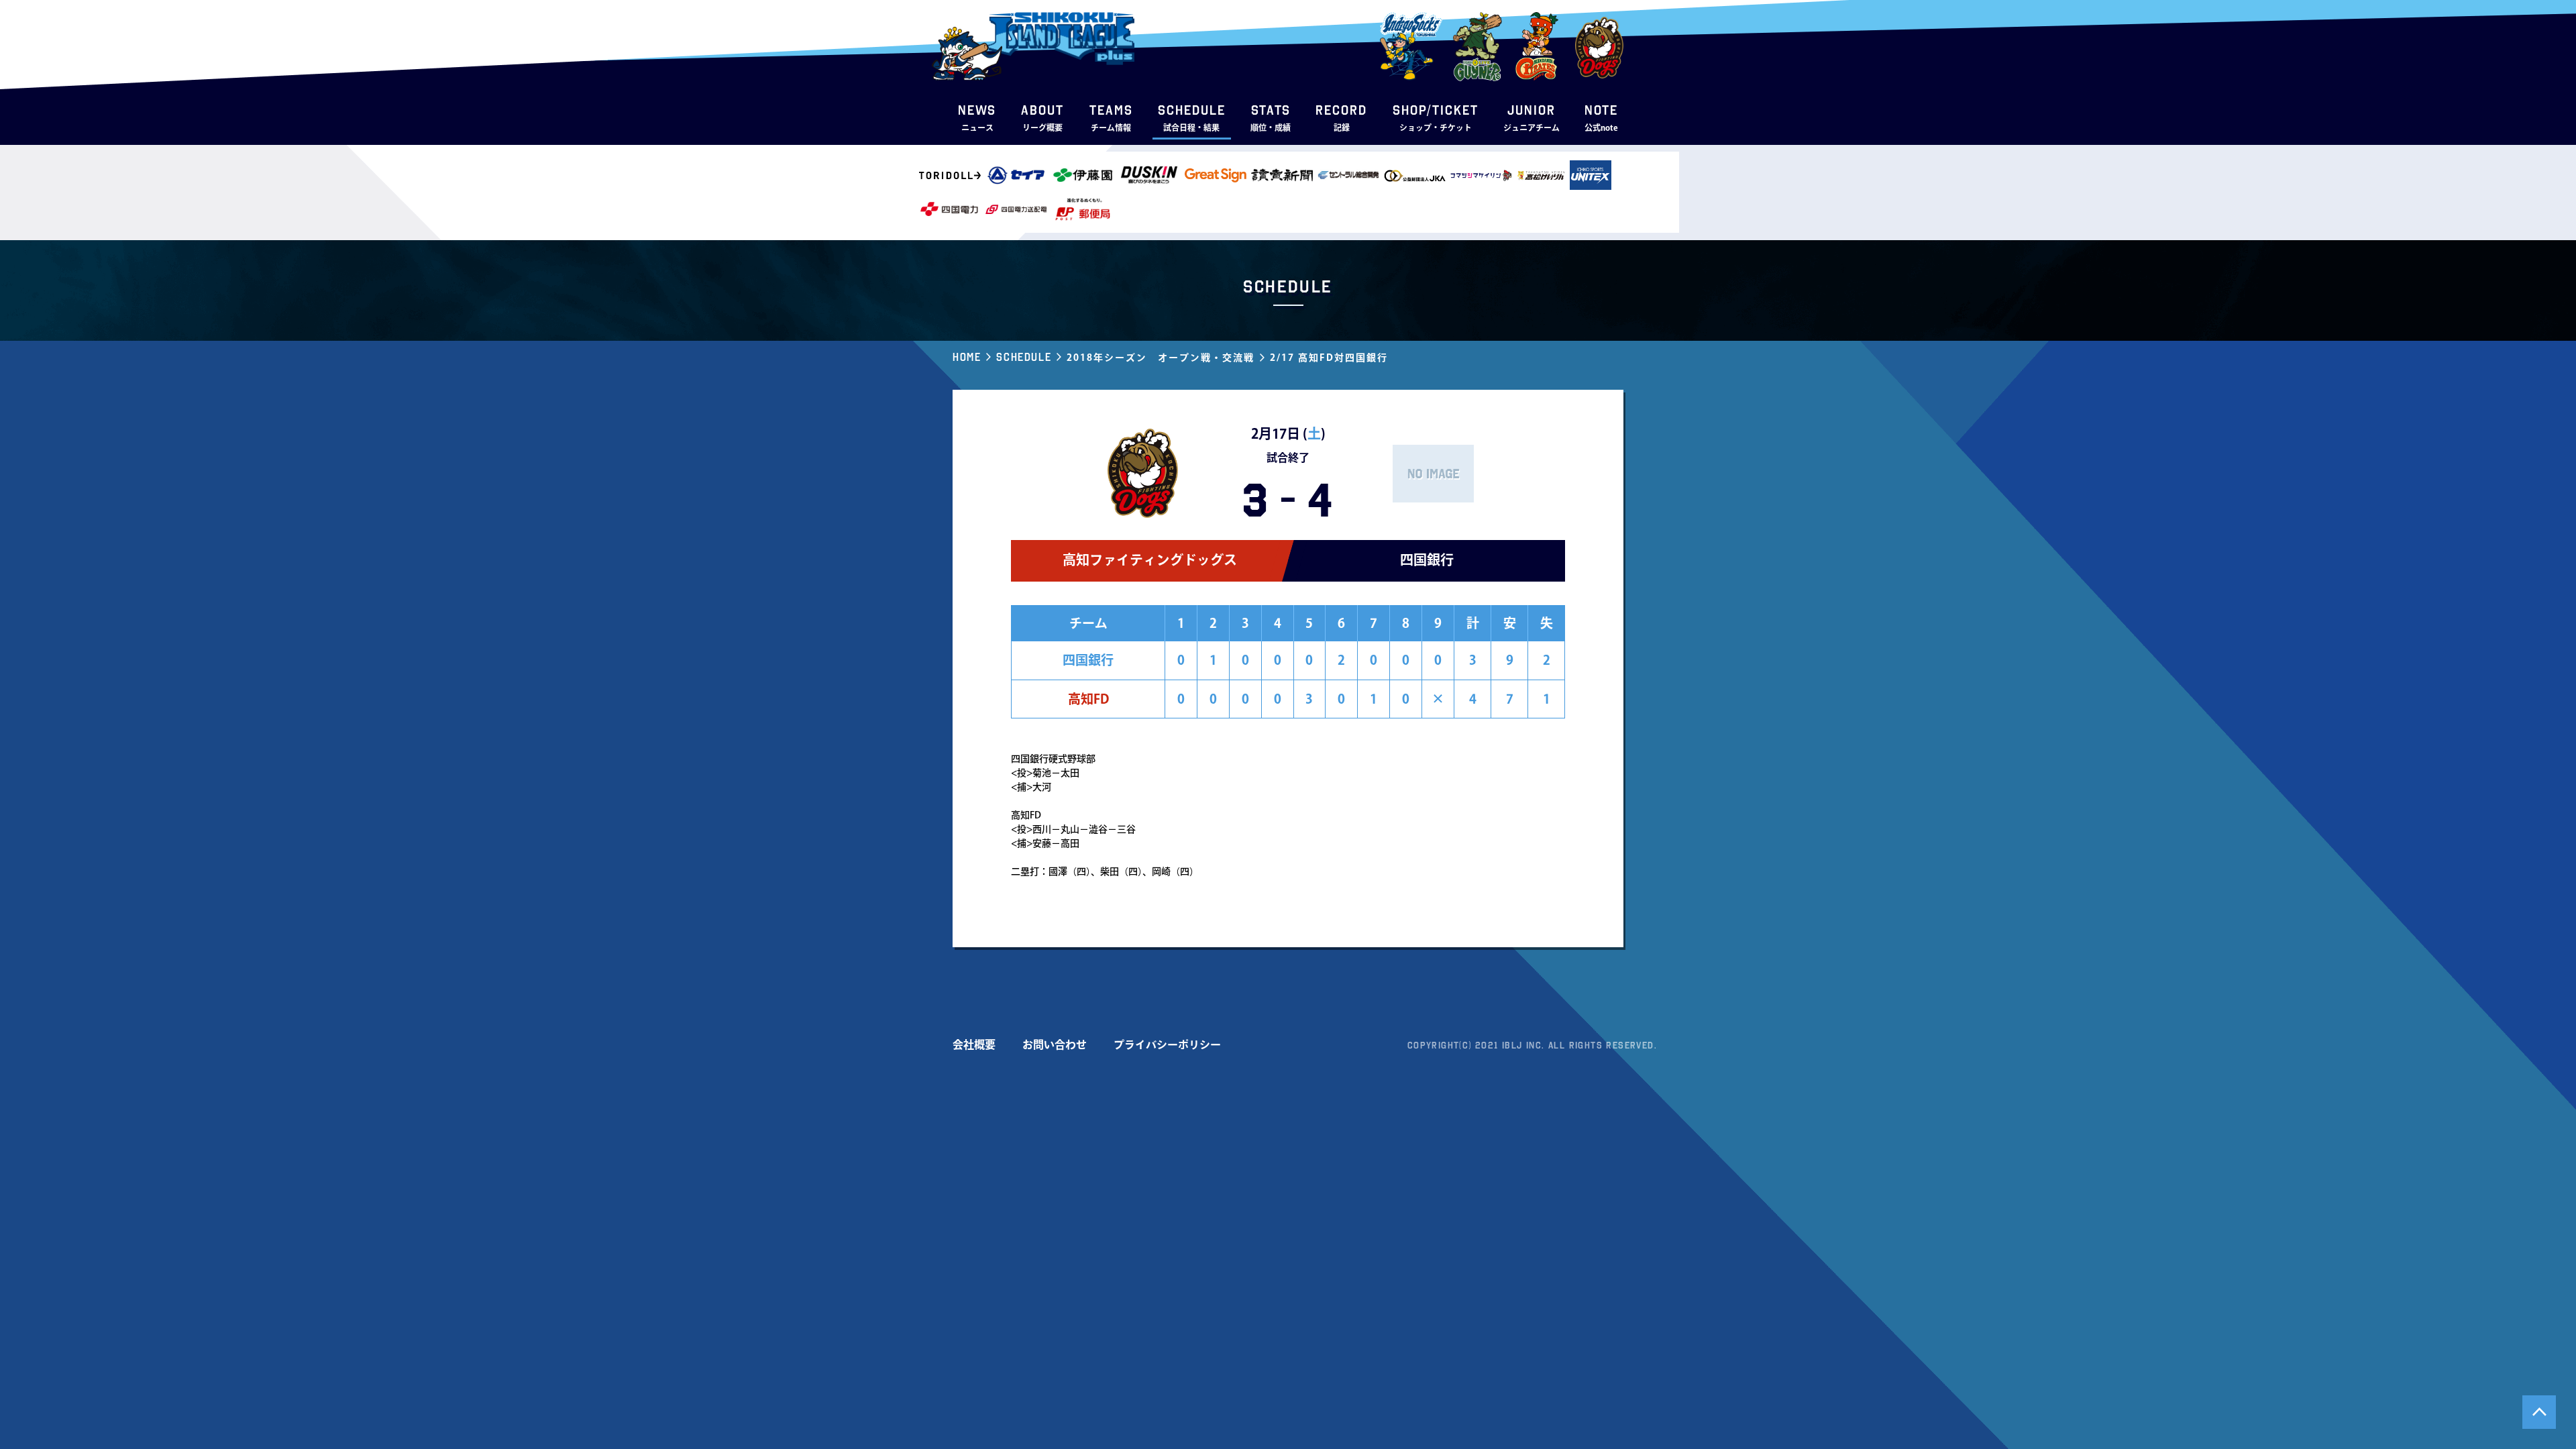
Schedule (1024, 357)
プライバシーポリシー (1167, 1044)
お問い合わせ (1055, 1044)
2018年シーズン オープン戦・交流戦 (1161, 358)
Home (967, 357)
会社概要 (974, 1044)
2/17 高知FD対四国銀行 (1329, 358)
